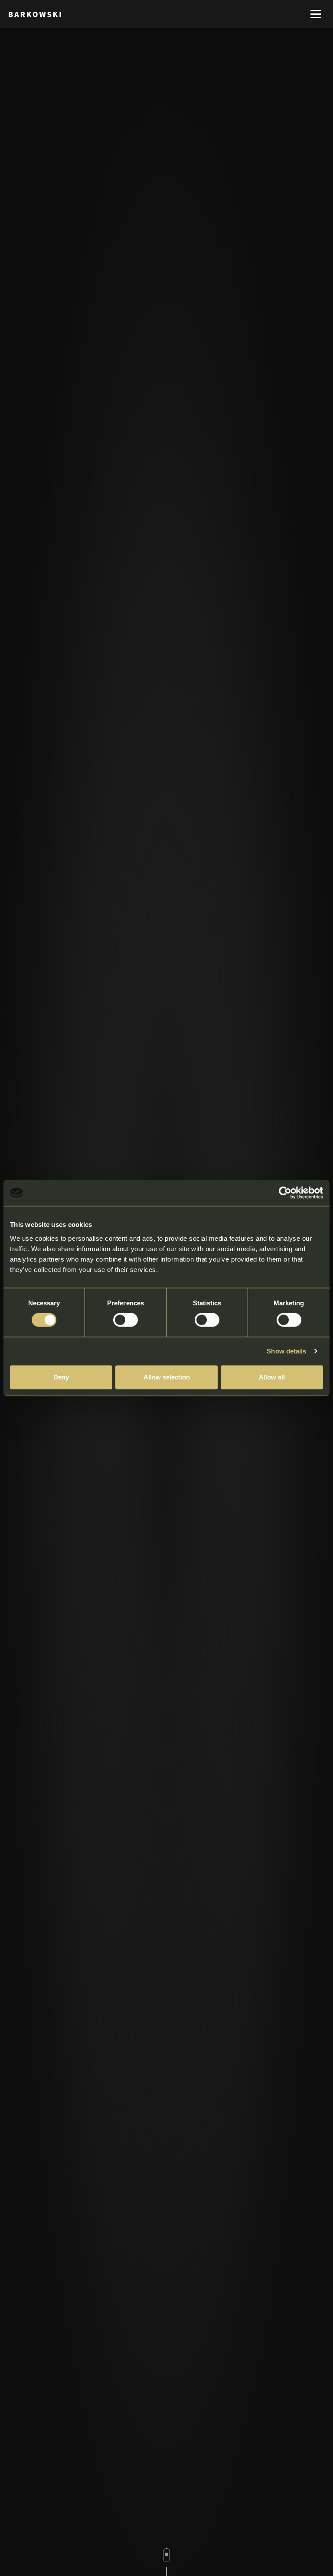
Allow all (272, 1377)
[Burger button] (316, 14)
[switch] (126, 1320)
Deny (61, 1377)
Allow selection (167, 1377)
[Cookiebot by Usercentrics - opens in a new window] (285, 1193)
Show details (286, 1351)
